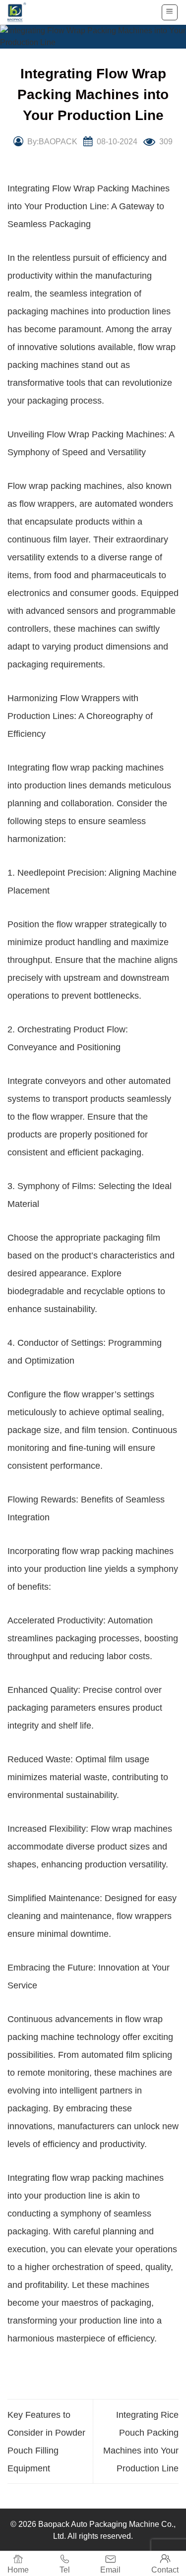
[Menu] (170, 12)
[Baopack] (22, 12)
